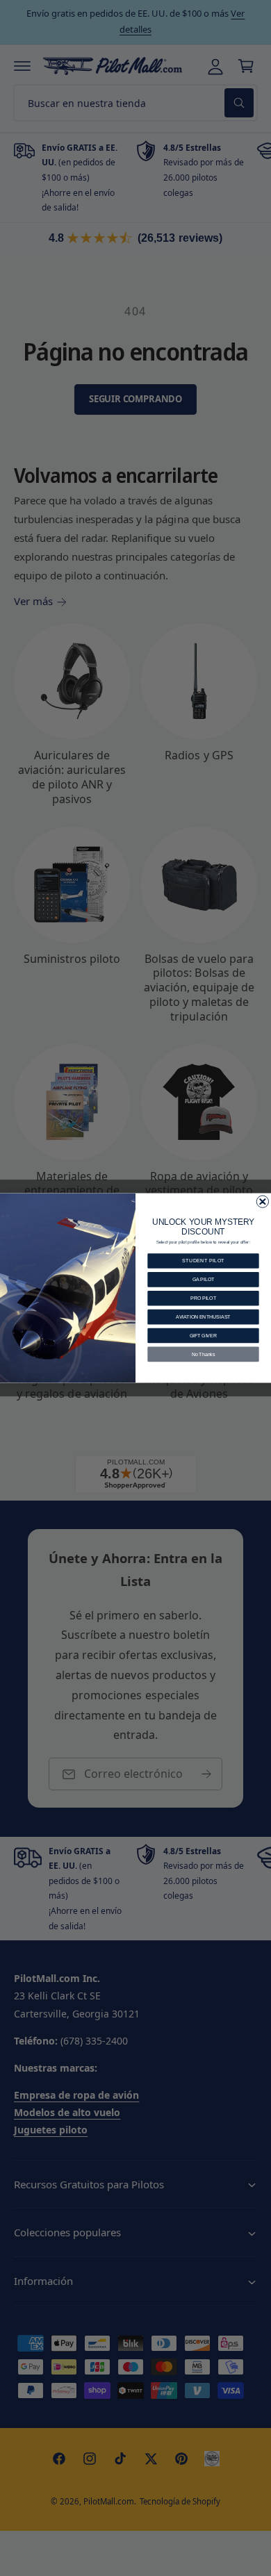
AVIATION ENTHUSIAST (203, 1317)
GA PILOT (203, 1279)
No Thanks (204, 1354)
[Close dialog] (262, 1202)
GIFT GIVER (203, 1336)
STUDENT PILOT (203, 1261)
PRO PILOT (203, 1298)
